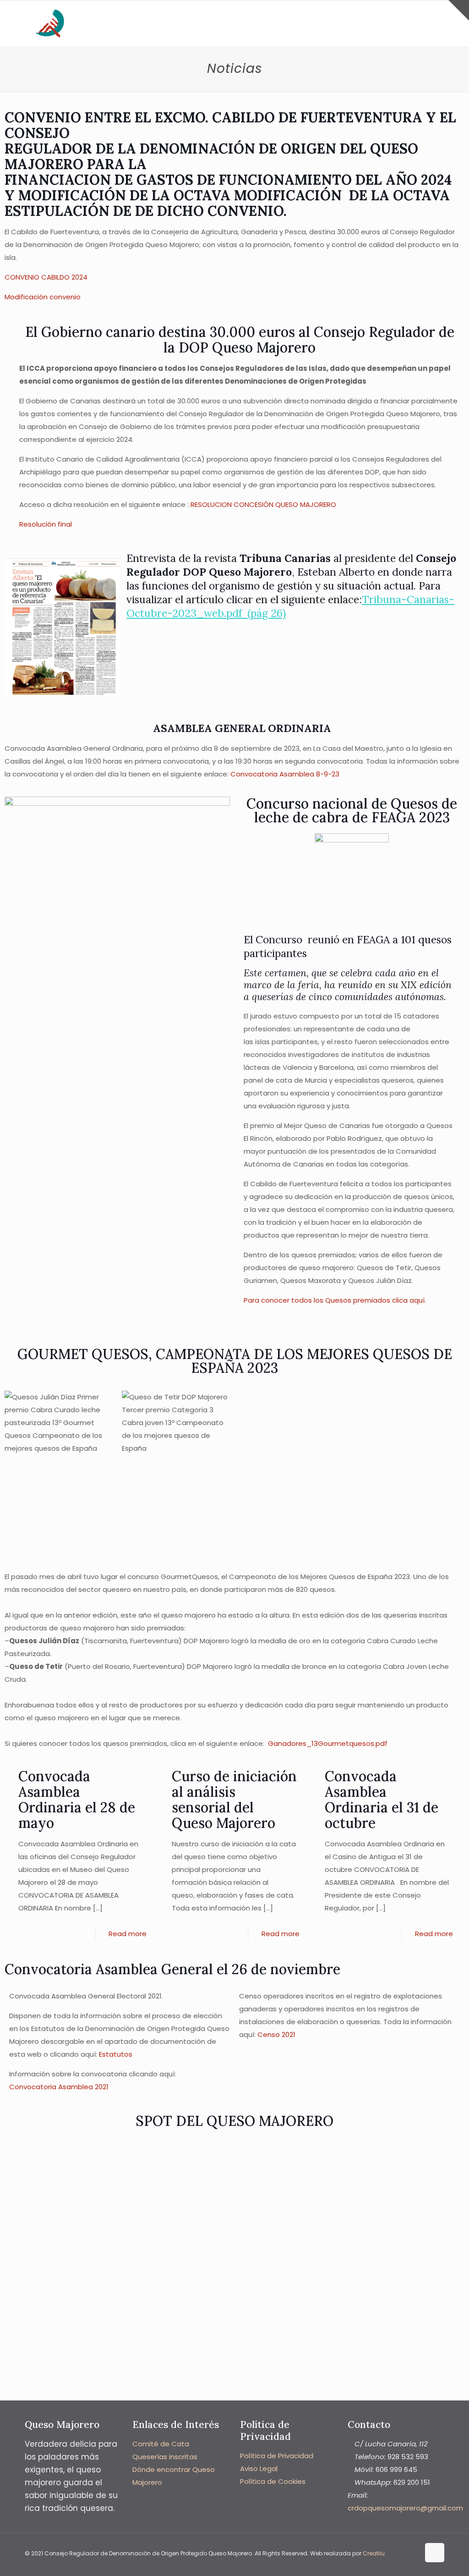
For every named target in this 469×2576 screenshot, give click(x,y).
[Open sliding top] (459, 10)
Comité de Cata (161, 2444)
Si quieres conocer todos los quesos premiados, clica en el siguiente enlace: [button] (196, 1743)
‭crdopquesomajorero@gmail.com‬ (405, 2508)
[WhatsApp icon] (393, 2553)
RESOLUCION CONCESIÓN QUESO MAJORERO (263, 504)
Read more (128, 1934)
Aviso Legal (259, 2469)
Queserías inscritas (165, 2457)
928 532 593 (408, 2457)
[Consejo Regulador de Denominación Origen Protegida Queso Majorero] (50, 23)
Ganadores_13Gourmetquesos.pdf (328, 1743)
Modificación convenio (43, 297)
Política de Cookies (273, 2481)
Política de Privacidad (277, 2456)
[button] (234, 1731)
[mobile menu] (430, 23)
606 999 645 (396, 2469)
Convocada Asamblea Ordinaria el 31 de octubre (382, 1800)
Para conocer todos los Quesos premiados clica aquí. (335, 1300)
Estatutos (116, 2054)
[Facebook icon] (403, 2553)
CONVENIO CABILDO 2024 (46, 277)
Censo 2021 (276, 2034)
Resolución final (46, 524)
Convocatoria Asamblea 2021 (59, 2087)
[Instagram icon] (412, 2553)
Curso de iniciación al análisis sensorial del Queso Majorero (234, 1800)
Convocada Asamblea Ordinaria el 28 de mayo (77, 1800)
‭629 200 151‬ (412, 2482)
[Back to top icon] (435, 2553)
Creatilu (374, 2553)
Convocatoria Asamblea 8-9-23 (285, 774)
